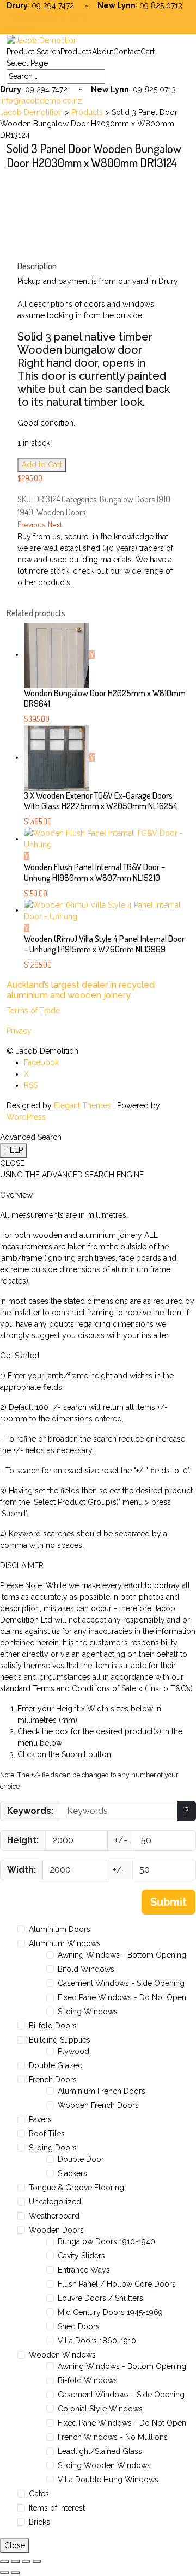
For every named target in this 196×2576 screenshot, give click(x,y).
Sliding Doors (53, 2148)
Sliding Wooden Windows (104, 2465)
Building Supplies (60, 2040)
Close (15, 2545)
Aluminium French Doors (102, 2091)
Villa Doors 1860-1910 (97, 2341)
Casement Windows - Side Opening (121, 1983)
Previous (32, 524)
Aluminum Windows (65, 1943)
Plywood (73, 2051)
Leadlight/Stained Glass (100, 2451)
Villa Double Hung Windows (108, 2480)
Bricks (39, 2522)
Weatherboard (54, 2216)
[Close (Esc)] (37, 2561)
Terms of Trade (33, 1011)
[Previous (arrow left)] (4, 2573)
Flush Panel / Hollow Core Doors (117, 2284)
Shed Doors (79, 2326)
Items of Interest (57, 2508)
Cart (148, 52)
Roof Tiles (47, 2134)
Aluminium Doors (60, 1929)
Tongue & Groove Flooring (76, 2188)
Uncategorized (55, 2202)
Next (55, 524)
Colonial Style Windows (100, 2409)
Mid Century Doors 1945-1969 (110, 2312)
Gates (39, 2494)
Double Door (81, 2159)
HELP (14, 1150)
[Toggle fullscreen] (15, 2561)
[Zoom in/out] (4, 2561)
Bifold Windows (86, 1969)
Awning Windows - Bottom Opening (122, 1955)
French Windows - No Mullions (113, 2437)
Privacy (19, 1031)
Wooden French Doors (98, 2105)
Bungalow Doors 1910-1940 (106, 2241)
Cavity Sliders (81, 2256)
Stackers (72, 2173)
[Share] (26, 2561)
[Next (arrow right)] (15, 2573)
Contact (127, 52)
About (103, 52)
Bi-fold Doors (53, 2026)
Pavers (40, 2119)
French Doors (53, 2080)
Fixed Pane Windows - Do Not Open (122, 1997)
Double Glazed (56, 2065)
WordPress (26, 1117)
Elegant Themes (82, 1105)
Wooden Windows (62, 2355)
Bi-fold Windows (88, 2380)
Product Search (33, 52)
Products (76, 52)
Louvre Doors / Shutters (100, 2298)
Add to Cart (42, 465)
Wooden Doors (61, 512)
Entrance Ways (84, 2270)
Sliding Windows (88, 2012)
